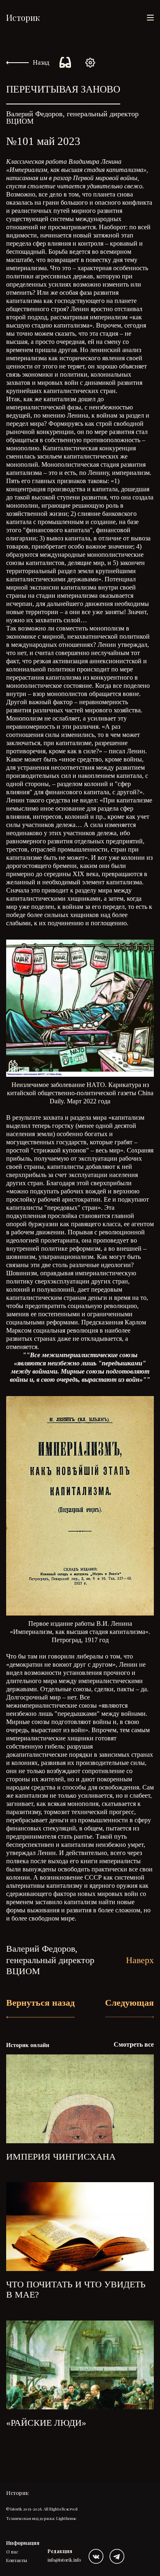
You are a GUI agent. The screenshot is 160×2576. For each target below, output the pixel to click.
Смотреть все (134, 2044)
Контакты (17, 2560)
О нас (12, 2552)
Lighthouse (66, 2518)
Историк (23, 17)
